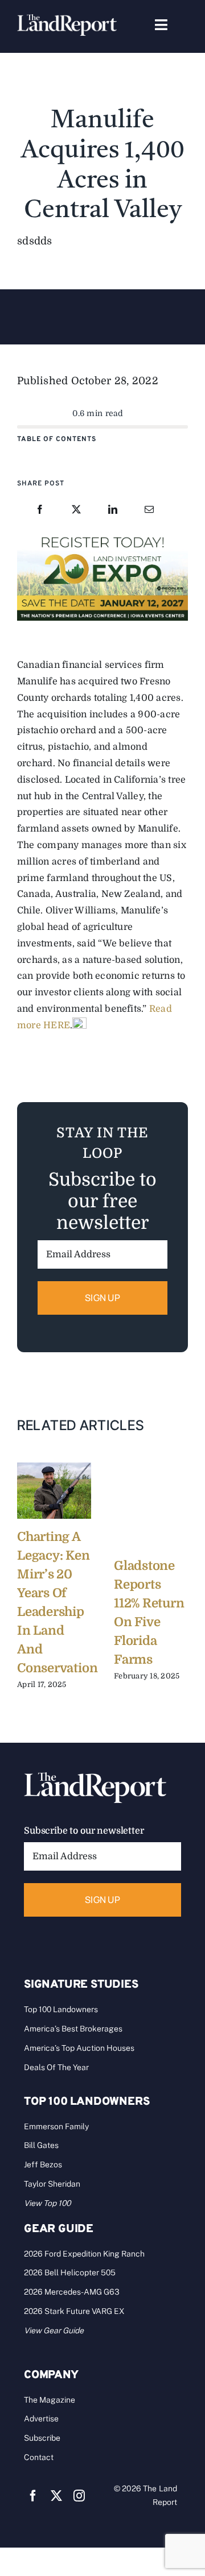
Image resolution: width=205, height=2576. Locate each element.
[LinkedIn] (113, 510)
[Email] (149, 510)
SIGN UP (102, 1298)
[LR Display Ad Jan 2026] (102, 536)
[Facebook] (40, 510)
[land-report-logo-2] (67, 19)
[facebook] (33, 2496)
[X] (76, 510)
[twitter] (56, 2496)
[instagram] (79, 2496)
